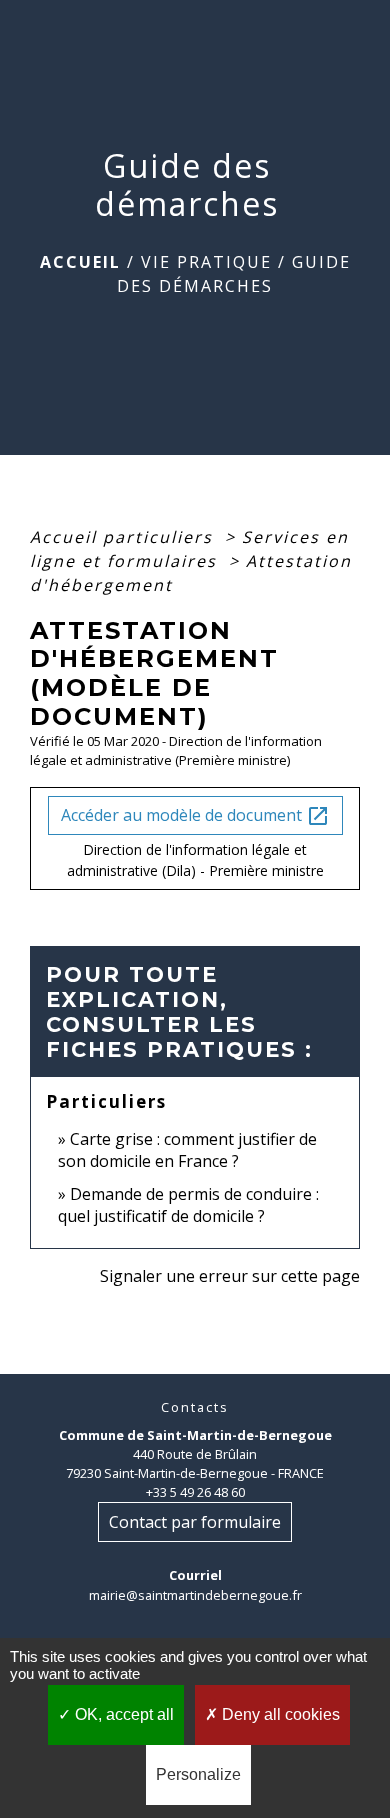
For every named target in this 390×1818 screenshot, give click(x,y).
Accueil (80, 262)
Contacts (195, 1407)
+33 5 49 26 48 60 (195, 1492)
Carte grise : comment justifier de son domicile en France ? (187, 1150)
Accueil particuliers (124, 537)
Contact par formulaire (195, 1522)
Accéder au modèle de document (195, 816)
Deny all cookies (279, 1714)
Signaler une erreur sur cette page (230, 1276)
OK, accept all (122, 1714)
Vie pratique (206, 262)
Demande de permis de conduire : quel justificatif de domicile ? (188, 1205)
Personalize (198, 1774)
